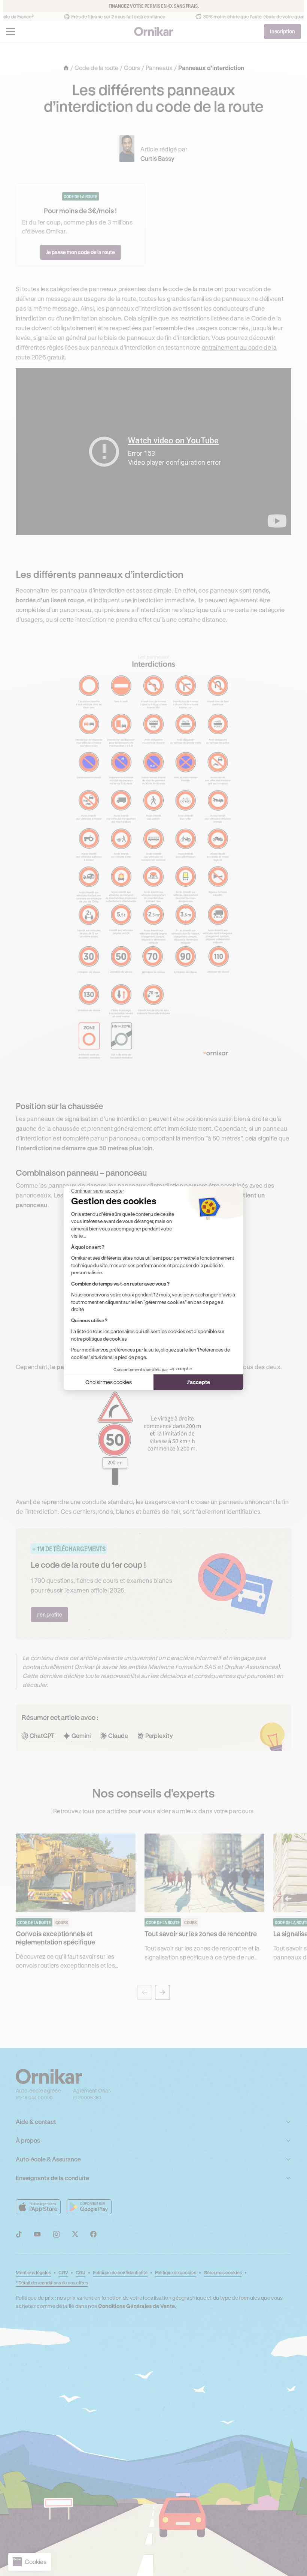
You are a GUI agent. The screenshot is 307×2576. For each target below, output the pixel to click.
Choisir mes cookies (109, 1382)
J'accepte (198, 1382)
